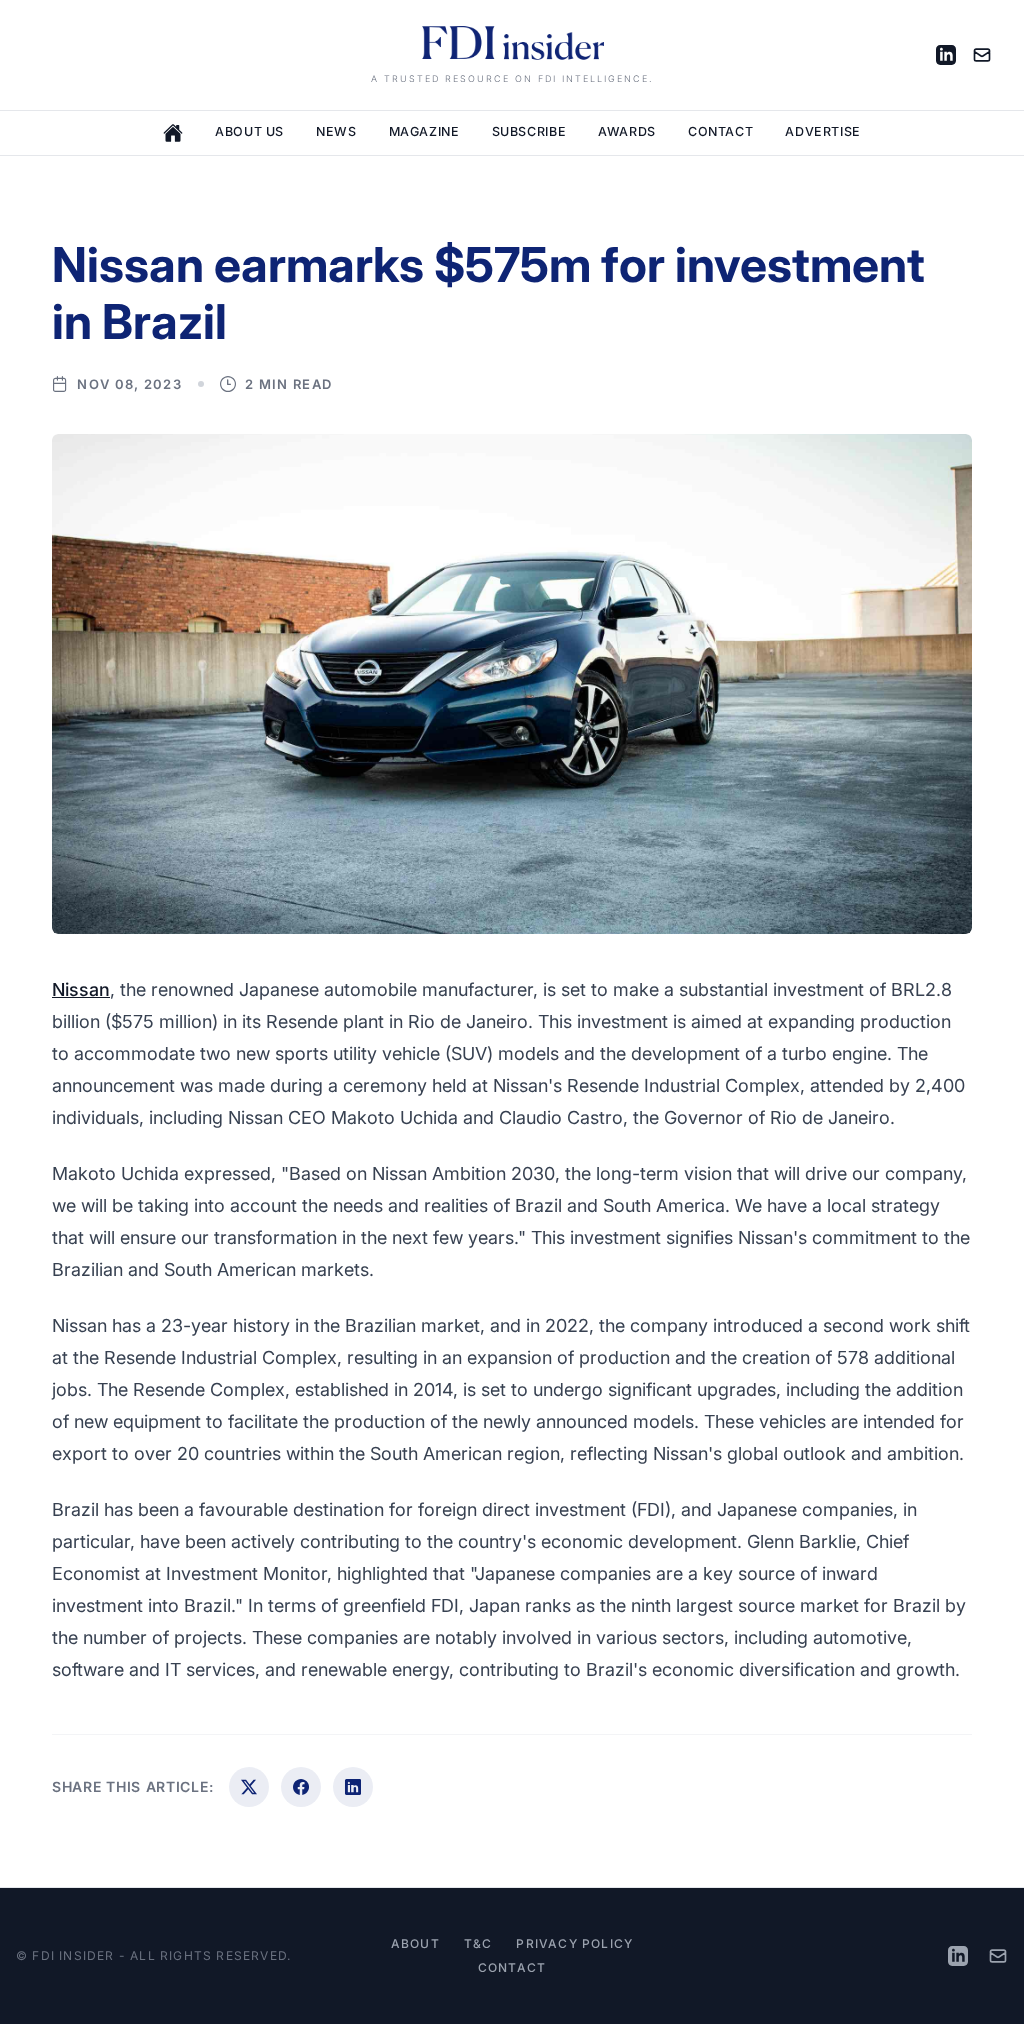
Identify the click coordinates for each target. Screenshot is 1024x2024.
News (336, 131)
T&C (478, 1943)
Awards (627, 131)
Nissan (81, 989)
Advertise (823, 131)
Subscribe (529, 131)
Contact (720, 131)
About (415, 1943)
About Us (249, 131)
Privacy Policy (574, 1943)
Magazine (424, 131)
